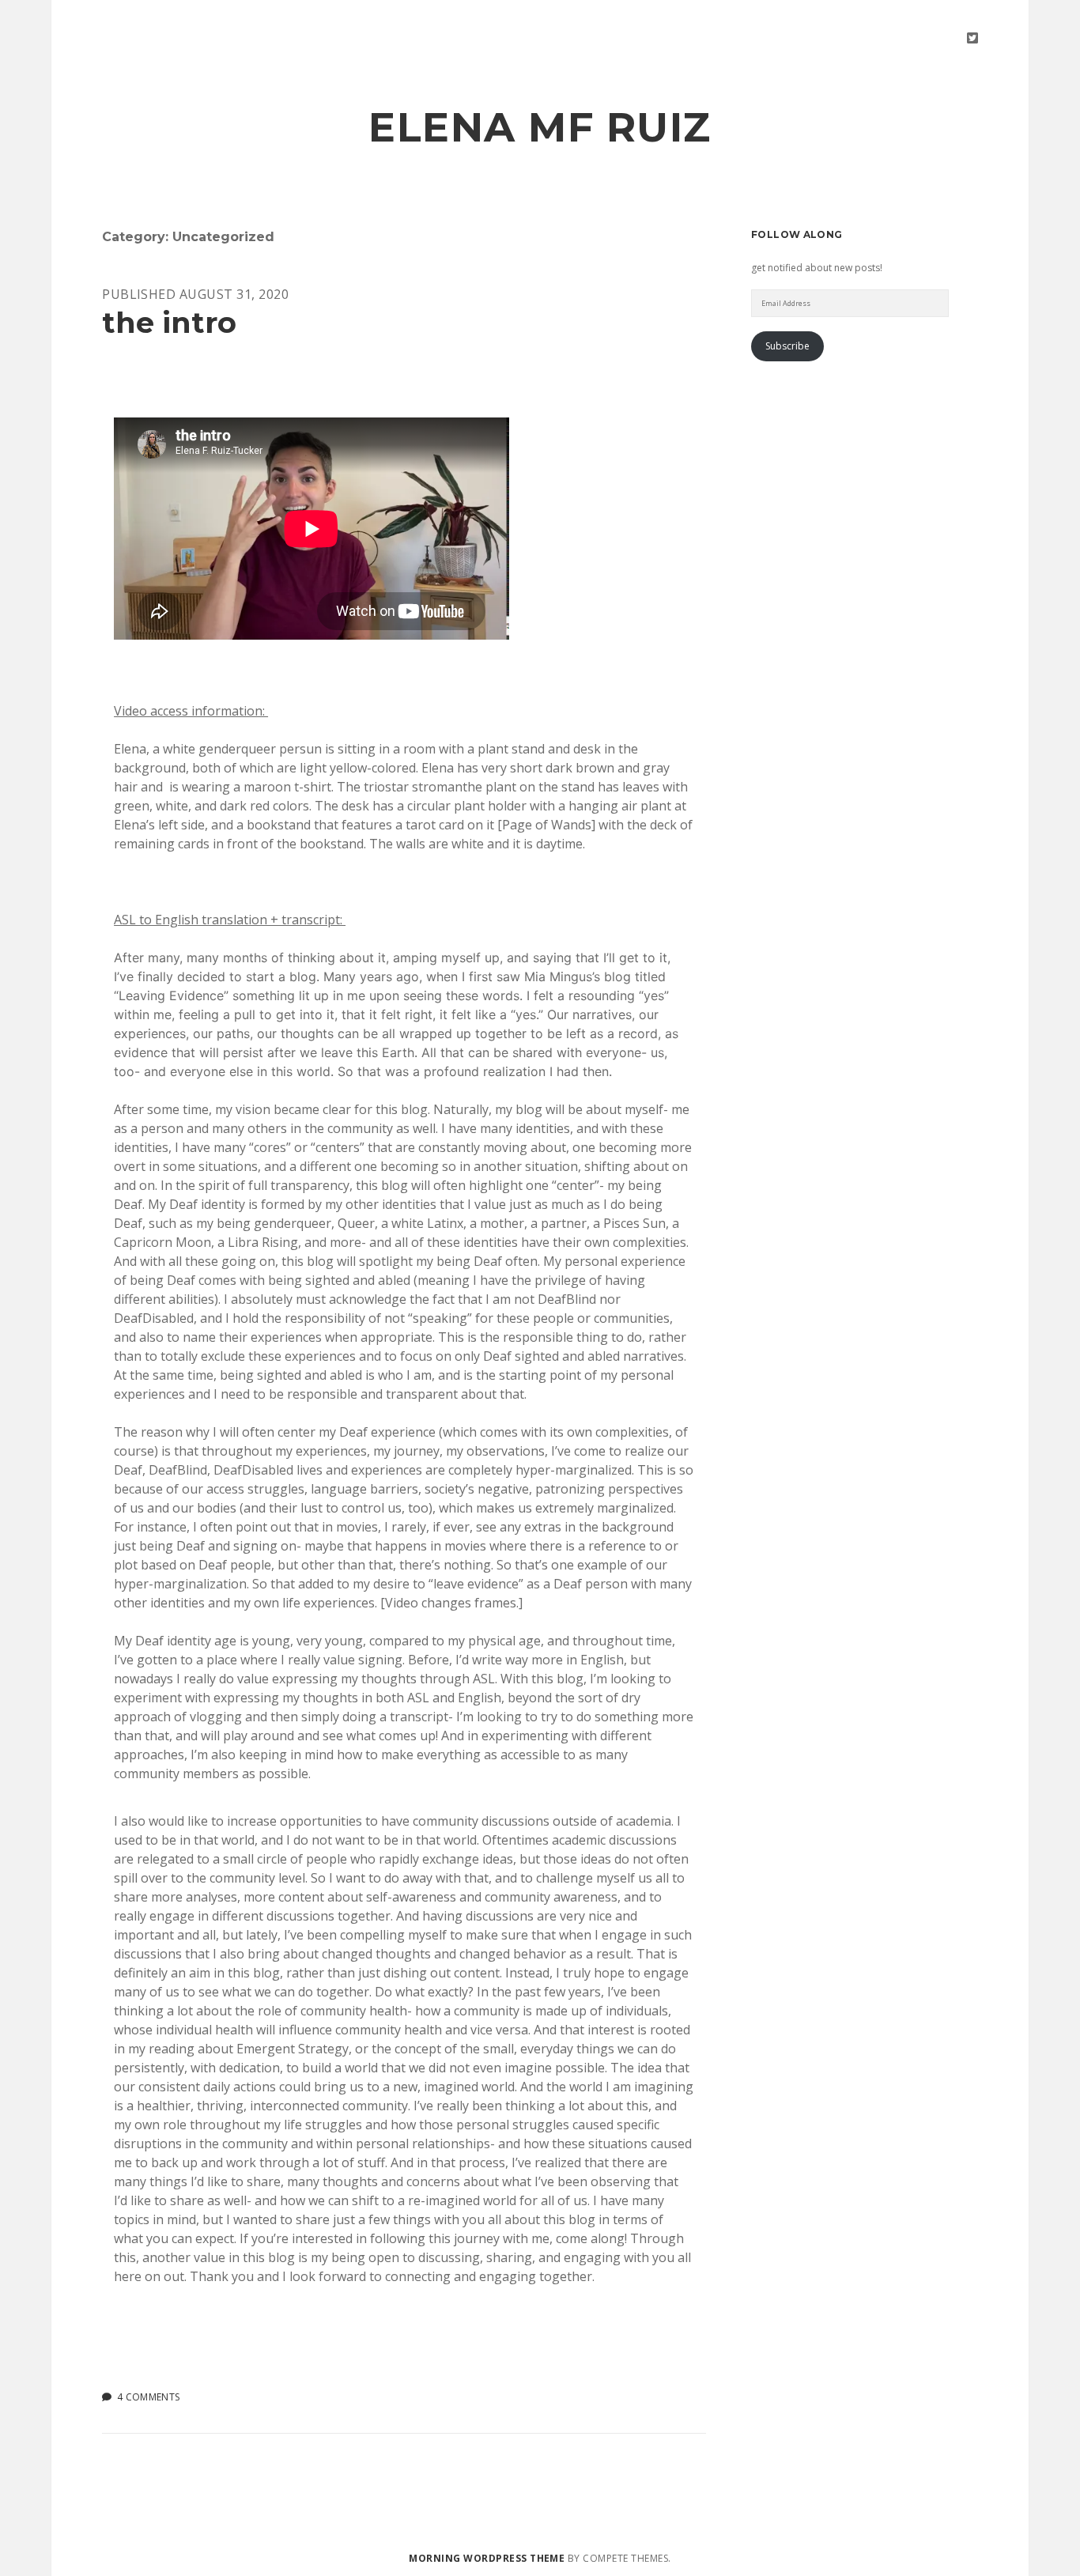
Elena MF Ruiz (540, 127)
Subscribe (787, 346)
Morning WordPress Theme (487, 2558)
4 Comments (149, 2397)
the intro (169, 322)
